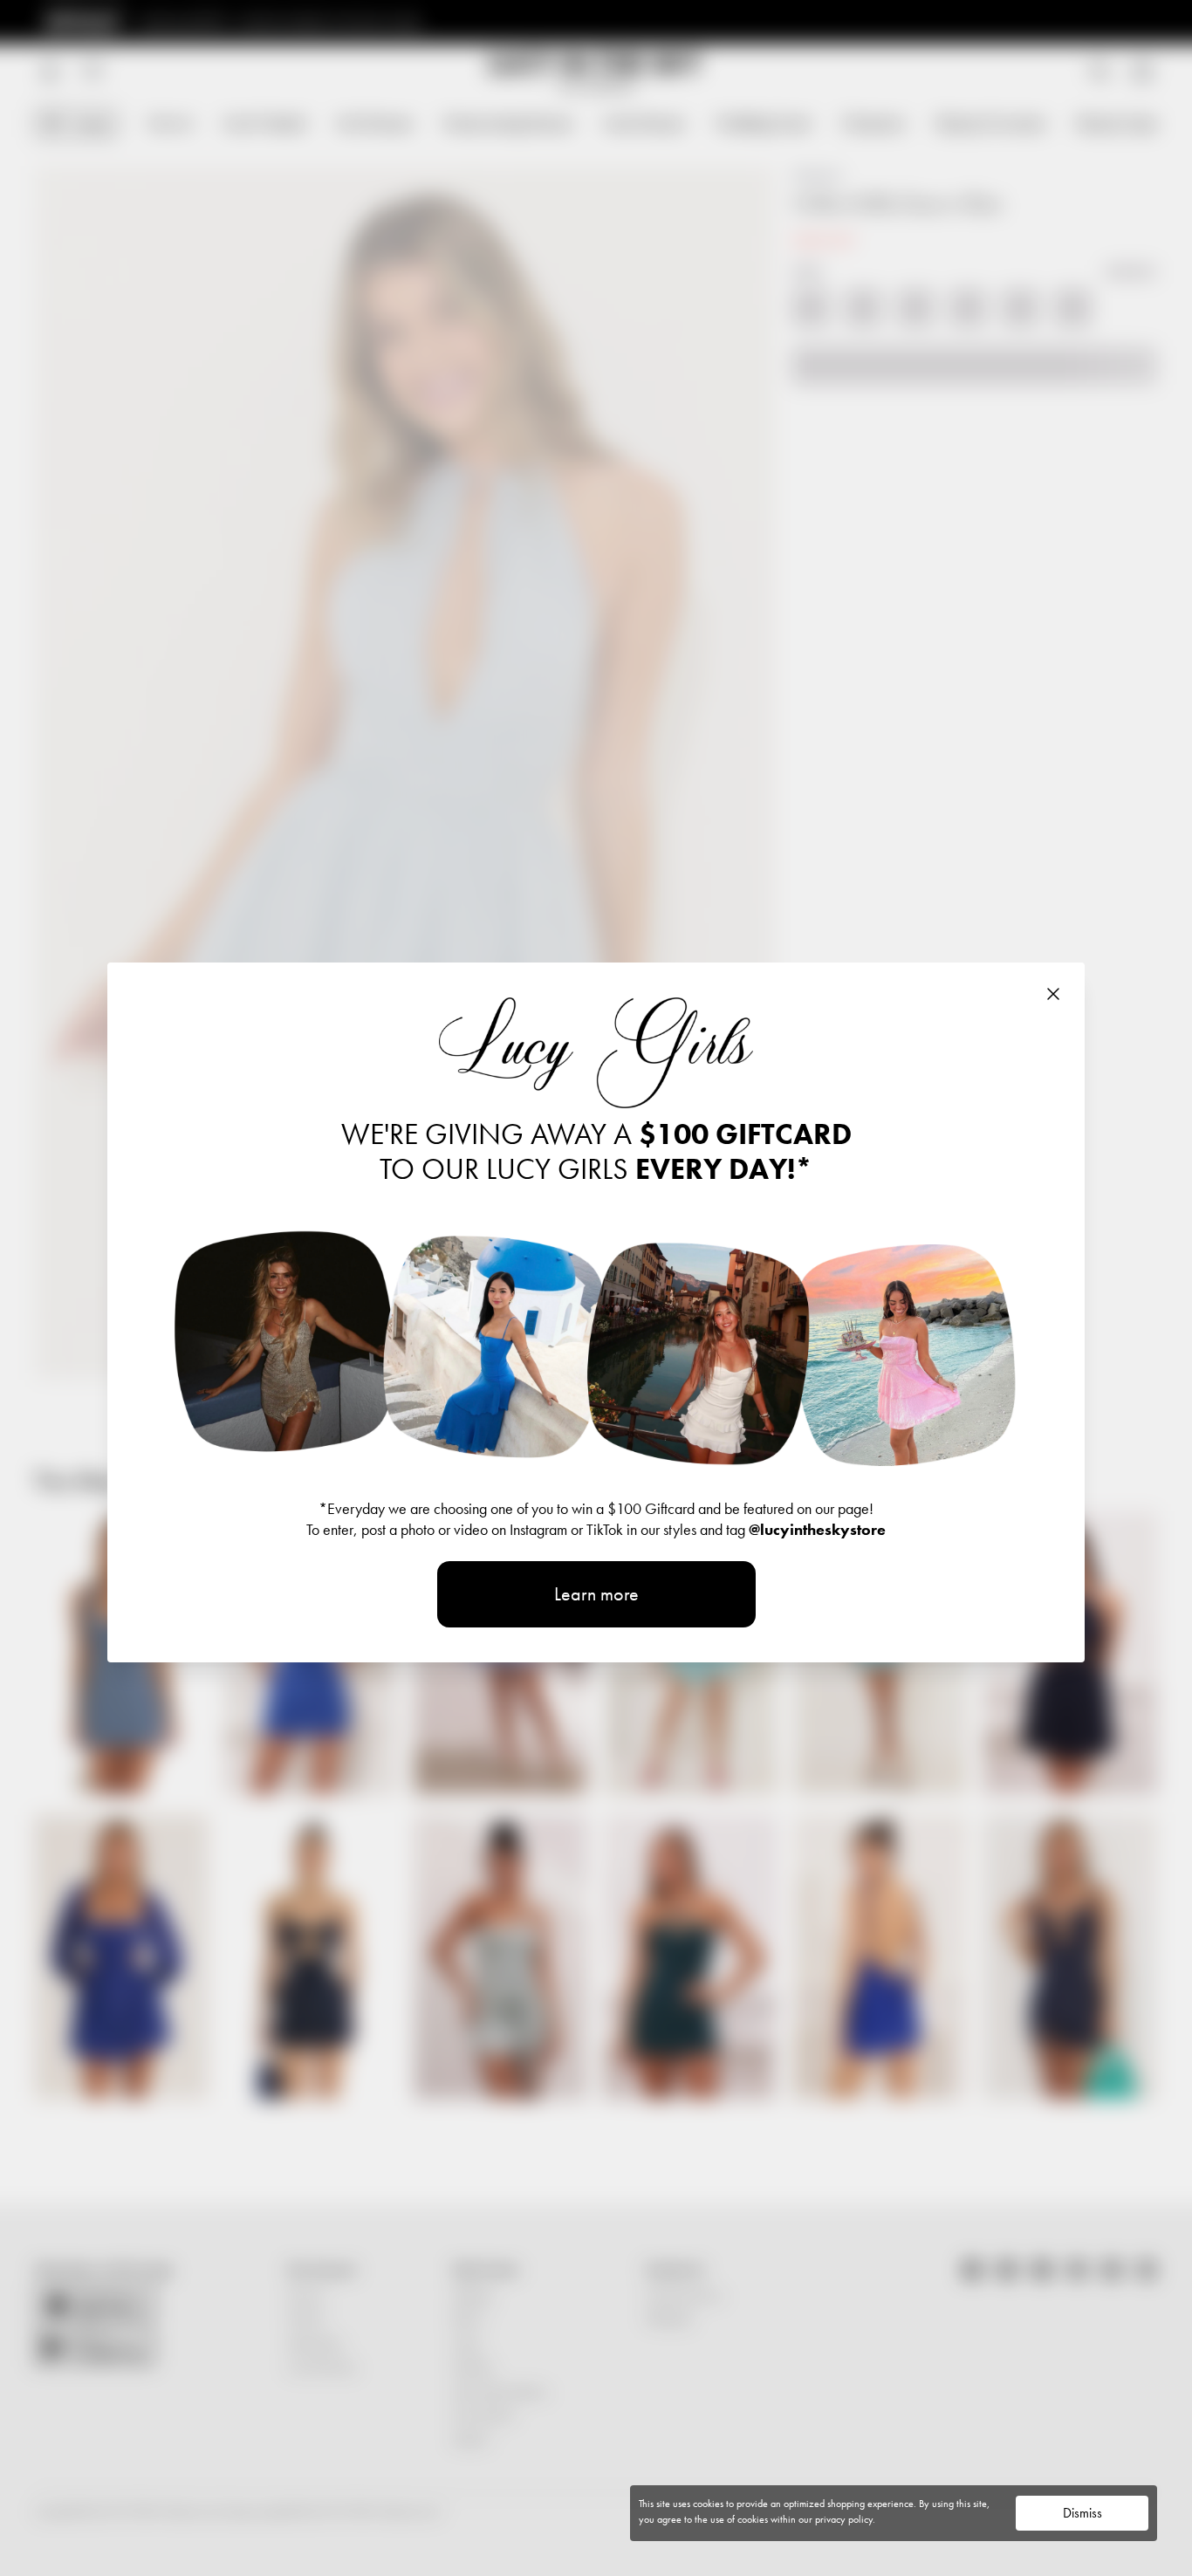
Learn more (596, 1594)
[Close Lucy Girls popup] (1053, 994)
